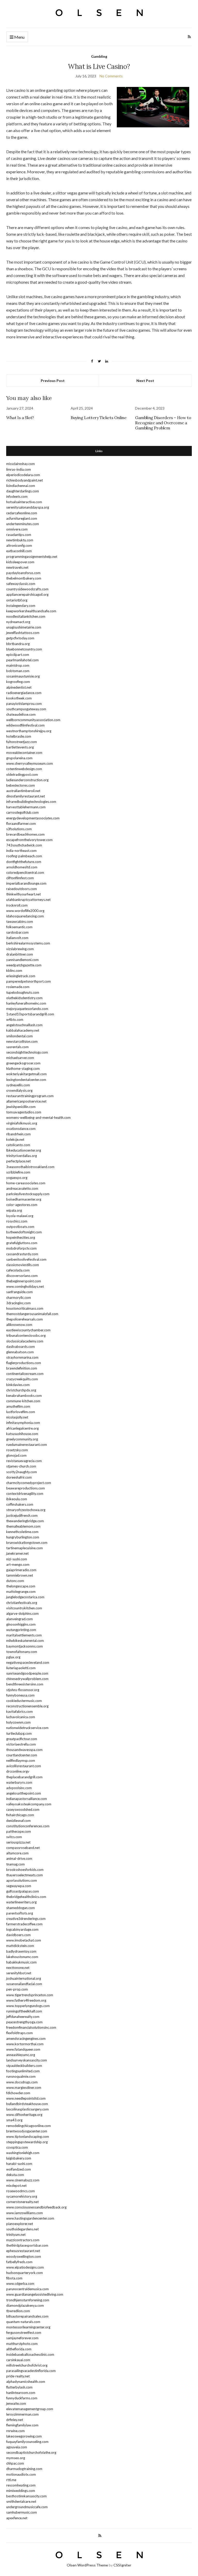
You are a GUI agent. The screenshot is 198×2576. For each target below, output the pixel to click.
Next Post (145, 381)
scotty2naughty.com (22, 1472)
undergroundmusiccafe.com (27, 2507)
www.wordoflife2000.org (25, 911)
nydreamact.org (18, 622)
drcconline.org (17, 1771)
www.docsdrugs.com (22, 2082)
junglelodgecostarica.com (25, 1597)
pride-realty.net (18, 2376)
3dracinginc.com (18, 1303)
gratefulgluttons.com (22, 1243)
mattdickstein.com (20, 1946)
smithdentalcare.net (21, 2501)
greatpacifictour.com (22, 1739)
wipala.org (14, 1210)
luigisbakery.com (19, 2158)
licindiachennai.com (21, 486)
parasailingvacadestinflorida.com (31, 2371)
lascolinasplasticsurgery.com (27, 2109)
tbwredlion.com (18, 2311)
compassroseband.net (23, 1848)
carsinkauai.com (18, 2360)
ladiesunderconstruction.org (27, 780)
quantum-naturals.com (23, 2322)
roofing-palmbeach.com (24, 856)
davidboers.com (18, 1935)
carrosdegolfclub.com (22, 812)
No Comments (111, 76)
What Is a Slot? (20, 418)
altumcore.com (17, 1853)
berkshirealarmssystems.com (28, 943)
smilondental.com (19, 1036)
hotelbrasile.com (19, 736)
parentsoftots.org (20, 1913)
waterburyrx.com (19, 1782)
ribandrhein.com (18, 1134)
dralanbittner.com (20, 954)
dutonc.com (15, 1581)
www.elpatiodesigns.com (25, 2267)
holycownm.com (18, 1722)
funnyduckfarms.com (22, 2398)
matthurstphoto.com (22, 2344)
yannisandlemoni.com (22, 960)
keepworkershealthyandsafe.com (31, 611)
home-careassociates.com (26, 1183)
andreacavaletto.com (22, 1188)
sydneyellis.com (18, 1085)
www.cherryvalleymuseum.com (30, 763)
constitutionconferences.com (28, 1826)
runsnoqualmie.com (21, 2076)
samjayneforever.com (22, 2338)
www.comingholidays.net (25, 1286)
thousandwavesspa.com (24, 1750)
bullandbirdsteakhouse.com (27, 2104)
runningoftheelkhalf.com (24, 2011)
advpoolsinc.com (19, 1788)
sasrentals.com (17, 1047)
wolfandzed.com (19, 2169)
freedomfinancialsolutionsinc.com (31, 2027)
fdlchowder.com (18, 2093)
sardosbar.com (17, 932)
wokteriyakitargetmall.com (26, 1074)
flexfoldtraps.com (19, 2033)
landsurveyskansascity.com (27, 2060)
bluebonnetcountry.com (24, 649)
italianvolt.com (17, 938)
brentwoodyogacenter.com (27, 2131)
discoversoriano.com (22, 1276)
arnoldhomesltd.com (22, 867)
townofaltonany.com (22, 1652)
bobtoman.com (18, 671)
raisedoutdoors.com (22, 889)
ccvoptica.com (17, 2147)
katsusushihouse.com (22, 1434)
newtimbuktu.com (20, 540)
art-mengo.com (18, 1564)
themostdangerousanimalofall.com (32, 1314)
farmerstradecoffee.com (24, 1924)
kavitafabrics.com (19, 1711)
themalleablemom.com (23, 1526)
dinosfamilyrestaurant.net (26, 796)
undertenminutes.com (23, 524)
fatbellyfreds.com (19, 2262)
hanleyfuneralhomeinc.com (26, 1003)
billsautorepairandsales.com (27, 2316)
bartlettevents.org (20, 747)
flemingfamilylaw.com (22, 2425)
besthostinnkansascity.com (26, 2496)
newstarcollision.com (22, 1041)
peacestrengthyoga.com (24, 2022)
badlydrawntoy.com (21, 1951)
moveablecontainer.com (24, 753)
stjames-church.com (21, 1466)
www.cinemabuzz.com (23, 2180)
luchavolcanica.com (21, 1717)
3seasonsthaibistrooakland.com (30, 1167)
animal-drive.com (19, 1858)
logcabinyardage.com (22, 1929)
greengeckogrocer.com (23, 1063)
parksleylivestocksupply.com (28, 1194)
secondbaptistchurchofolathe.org (31, 2452)
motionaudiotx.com (21, 2474)
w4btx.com (15, 1020)
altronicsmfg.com (19, 545)
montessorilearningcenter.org (28, 2327)
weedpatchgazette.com (24, 965)
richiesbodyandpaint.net (24, 480)
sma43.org (14, 2120)
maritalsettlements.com (24, 1635)
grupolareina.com (19, 758)
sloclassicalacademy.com (25, 1341)
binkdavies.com (18, 1385)
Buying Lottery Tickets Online (98, 418)
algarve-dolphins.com (22, 1613)
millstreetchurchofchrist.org (27, 2365)
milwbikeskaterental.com (25, 1641)
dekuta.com (15, 2175)
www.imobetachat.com (24, 1940)
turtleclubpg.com (19, 1733)
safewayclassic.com (21, 584)
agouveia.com (17, 2447)
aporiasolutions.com (22, 1880)
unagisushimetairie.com (24, 627)
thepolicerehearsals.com (24, 1319)
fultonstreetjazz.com (22, 742)
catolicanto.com (18, 1145)
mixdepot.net (16, 2186)
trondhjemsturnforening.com (28, 2300)
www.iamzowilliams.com (24, 2213)
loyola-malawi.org (20, 1216)
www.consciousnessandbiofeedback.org (36, 2207)
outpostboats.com (20, 1227)
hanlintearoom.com (21, 2393)
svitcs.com (14, 1837)
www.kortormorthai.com (25, 2044)
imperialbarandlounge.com (26, 883)
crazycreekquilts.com (22, 1379)
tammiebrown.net (20, 1575)
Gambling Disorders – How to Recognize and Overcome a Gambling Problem (163, 423)
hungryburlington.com (23, 1537)
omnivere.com (17, 529)
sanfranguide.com (19, 1292)
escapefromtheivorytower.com (29, 840)
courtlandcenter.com (22, 1755)
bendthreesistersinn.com (25, 1684)
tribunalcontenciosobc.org (26, 1335)
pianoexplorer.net (20, 2224)
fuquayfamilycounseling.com (27, 2442)
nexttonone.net (18, 1968)
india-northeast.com (21, 851)
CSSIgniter (122, 2565)
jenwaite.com (16, 2403)
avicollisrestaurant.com (24, 1766)
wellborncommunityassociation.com (33, 720)
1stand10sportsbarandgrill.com (30, 1014)
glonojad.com (16, 1455)
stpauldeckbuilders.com (24, 2066)
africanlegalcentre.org (22, 1428)
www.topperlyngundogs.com (28, 2006)
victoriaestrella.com (21, 1744)
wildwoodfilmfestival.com (25, 725)
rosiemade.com (18, 987)
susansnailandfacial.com (24, 1984)
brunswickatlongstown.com (27, 1543)
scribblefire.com (18, 1172)
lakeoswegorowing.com (24, 2436)
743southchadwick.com (24, 845)
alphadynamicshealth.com (26, 2382)
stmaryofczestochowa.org (26, 1510)
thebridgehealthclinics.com (26, 1897)
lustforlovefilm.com (21, 1412)
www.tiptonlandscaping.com (28, 2137)
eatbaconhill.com (19, 551)
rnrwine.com (15, 2431)
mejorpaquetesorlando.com (27, 1009)
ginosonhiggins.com (21, 1624)
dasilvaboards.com (20, 1347)
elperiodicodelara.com (23, 475)
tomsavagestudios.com (24, 1112)
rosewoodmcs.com (20, 2191)
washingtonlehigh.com (23, 2153)
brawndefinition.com (22, 1368)
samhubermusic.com (22, 2512)
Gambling (99, 56)
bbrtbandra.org (18, 644)
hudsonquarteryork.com (24, 2273)
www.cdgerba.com (20, 2284)
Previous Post (53, 381)
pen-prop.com (17, 1989)
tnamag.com (15, 1864)
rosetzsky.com (17, 1450)
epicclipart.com (18, 655)
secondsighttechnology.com (27, 1052)
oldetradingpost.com (22, 775)
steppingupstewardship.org (27, 2142)
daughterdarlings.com (23, 491)
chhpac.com (15, 2463)
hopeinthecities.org (21, 1237)
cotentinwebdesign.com (24, 769)
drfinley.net (15, 2420)
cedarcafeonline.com (22, 513)
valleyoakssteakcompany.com (29, 1804)
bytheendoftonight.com (24, 1232)
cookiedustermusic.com (24, 1701)
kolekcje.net (15, 1139)
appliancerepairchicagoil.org (27, 594)
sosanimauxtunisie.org (23, 676)
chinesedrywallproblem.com (27, 1679)
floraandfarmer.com (21, 824)
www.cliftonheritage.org (24, 2115)
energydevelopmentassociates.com (33, 818)
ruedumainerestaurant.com (27, 1445)
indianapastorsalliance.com (27, 1799)
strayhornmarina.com (22, 1357)
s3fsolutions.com (19, 829)
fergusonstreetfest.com (24, 2333)
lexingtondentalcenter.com (26, 1080)
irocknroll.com (17, 905)
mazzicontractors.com (23, 2240)
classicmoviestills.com (23, 1265)
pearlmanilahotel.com (22, 660)
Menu (19, 37)
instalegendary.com (21, 606)
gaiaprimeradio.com (21, 1570)
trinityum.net (16, 2235)
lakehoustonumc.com (22, 1957)
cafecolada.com (18, 1270)
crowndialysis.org (19, 1090)
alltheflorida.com (19, 2349)
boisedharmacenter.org (24, 1199)
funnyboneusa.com (20, 1695)
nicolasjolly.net (17, 1417)
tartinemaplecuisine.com (24, 1548)
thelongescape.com (21, 1586)
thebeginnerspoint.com (24, 1281)
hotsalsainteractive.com (24, 502)
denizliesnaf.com (18, 1821)
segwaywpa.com (19, 1886)
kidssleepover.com (20, 562)
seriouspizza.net (18, 1842)
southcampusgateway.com (26, 709)
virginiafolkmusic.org (22, 1123)
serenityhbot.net (19, 1973)
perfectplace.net (18, 1161)
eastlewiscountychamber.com (28, 1330)
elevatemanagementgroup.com (30, 2409)
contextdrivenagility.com (25, 1494)
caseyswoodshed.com (23, 1809)
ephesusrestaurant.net (23, 2251)
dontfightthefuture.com (24, 862)
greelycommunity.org (22, 1439)
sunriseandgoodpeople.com (27, 1673)
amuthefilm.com (18, 1406)
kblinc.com (14, 971)
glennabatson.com (20, 1352)
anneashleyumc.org (21, 2055)
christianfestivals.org (22, 1603)
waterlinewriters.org (21, 1902)
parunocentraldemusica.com (27, 2289)
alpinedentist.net (19, 687)
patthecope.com (19, 1831)
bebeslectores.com (20, 785)
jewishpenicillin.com (21, 1107)
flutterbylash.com (19, 2387)
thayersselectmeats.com (24, 1875)
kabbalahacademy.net (23, 1030)
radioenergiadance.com (24, 693)
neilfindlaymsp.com (21, 1760)
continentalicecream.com (25, 1374)
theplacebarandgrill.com (24, 1777)
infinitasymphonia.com (23, 1423)
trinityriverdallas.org (22, 1156)
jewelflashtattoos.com (23, 633)
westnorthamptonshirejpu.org (29, 731)
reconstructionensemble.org (27, 1706)
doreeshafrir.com (19, 1477)
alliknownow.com (19, 1325)
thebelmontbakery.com (24, 578)
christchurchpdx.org (21, 1390)
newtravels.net (17, 567)
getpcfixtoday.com (20, 638)
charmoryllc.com (19, 1298)
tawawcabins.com (20, 922)
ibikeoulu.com (17, 1499)
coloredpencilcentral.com (25, 873)
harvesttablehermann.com (26, 807)
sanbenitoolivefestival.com (26, 1259)
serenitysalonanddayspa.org (28, 507)
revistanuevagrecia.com (24, 1461)
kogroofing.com (18, 682)
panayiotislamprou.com (24, 704)
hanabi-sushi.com (19, 2164)
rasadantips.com (19, 535)
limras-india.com (19, 469)
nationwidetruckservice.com (27, 1728)
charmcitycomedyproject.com (29, 1483)
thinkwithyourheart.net (23, 894)
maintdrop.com (18, 665)
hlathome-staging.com (23, 1069)
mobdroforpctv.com (21, 1248)
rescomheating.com (21, 2485)
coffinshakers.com (20, 1504)
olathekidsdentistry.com (24, 998)
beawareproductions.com (26, 1488)
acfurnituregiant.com (22, 518)
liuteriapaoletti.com (21, 1668)
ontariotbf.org (17, 600)
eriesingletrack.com (21, 976)
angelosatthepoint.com (24, 1793)
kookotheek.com (19, 698)
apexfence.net (17, 2518)
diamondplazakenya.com (25, 2305)
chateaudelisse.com (21, 714)
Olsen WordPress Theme (87, 2565)
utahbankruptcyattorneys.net (28, 900)
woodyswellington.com (24, 2256)
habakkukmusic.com (21, 1962)
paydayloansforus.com (23, 573)
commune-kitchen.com (23, 1401)
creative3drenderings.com (26, 1919)
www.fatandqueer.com (23, 2049)
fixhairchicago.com (20, 1815)
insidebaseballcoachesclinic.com (30, 2354)
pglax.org (13, 1657)
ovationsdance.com (21, 1129)
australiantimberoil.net (23, 791)
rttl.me (11, 2480)
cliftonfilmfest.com (20, 878)
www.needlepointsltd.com (26, 2098)
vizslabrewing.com (20, 949)
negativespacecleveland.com (28, 1662)
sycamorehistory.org (22, 2196)
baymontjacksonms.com (24, 1646)
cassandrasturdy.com (22, 1254)
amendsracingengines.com (26, 2039)
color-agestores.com (22, 1205)
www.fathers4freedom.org (26, 2000)
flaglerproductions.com (24, 1363)
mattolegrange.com (21, 1592)
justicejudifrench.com (22, 1515)
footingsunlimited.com (23, 2071)
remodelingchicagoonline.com (28, 2126)
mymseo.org (16, 2458)
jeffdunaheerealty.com (23, 2017)
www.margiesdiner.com (24, 2088)
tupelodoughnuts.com (23, 992)
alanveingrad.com (19, 1619)
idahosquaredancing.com (25, 916)
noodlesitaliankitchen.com (26, 616)
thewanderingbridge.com (25, 1521)
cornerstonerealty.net (22, 2202)
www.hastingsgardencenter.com (30, 2218)
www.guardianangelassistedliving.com (35, 2294)
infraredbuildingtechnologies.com (31, 802)
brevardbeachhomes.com (25, 834)
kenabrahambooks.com (24, 1396)
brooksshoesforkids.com (25, 1870)
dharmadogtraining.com (24, 2469)
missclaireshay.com (20, 464)
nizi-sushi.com (17, 1559)
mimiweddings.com (21, 2491)
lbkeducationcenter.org (24, 1150)
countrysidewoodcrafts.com (27, 589)
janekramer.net (17, 1553)
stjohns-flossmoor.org (23, 1690)
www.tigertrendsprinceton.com (30, 1995)
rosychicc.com (17, 1221)
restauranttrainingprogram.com (30, 1096)
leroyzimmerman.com (22, 2414)
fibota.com (14, 2278)
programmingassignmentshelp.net (32, 557)
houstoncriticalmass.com (25, 1308)
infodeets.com (17, 496)
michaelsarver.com (20, 1058)
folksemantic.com (19, 927)
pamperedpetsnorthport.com (28, 981)
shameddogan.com (20, 1908)
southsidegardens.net (22, 2229)
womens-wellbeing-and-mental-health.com (38, 1118)
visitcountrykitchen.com (24, 1608)
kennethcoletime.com (22, 1532)
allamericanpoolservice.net (26, 1101)
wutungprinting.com (21, 1630)
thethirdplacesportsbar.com (27, 2245)
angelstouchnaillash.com (24, 1025)
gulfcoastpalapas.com (23, 1891)
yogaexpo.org (17, 1178)
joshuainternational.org (24, 1978)
